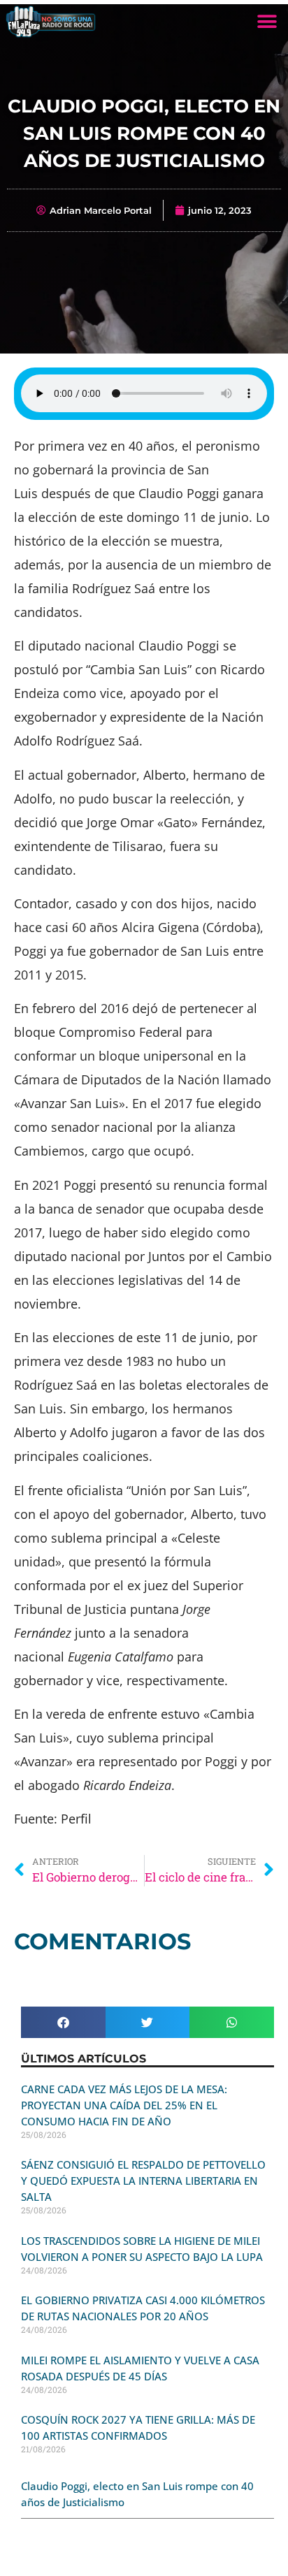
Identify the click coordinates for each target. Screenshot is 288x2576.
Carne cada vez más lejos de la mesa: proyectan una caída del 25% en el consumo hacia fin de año (124, 2105)
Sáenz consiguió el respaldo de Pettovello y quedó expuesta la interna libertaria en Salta (143, 2181)
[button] (267, 21)
